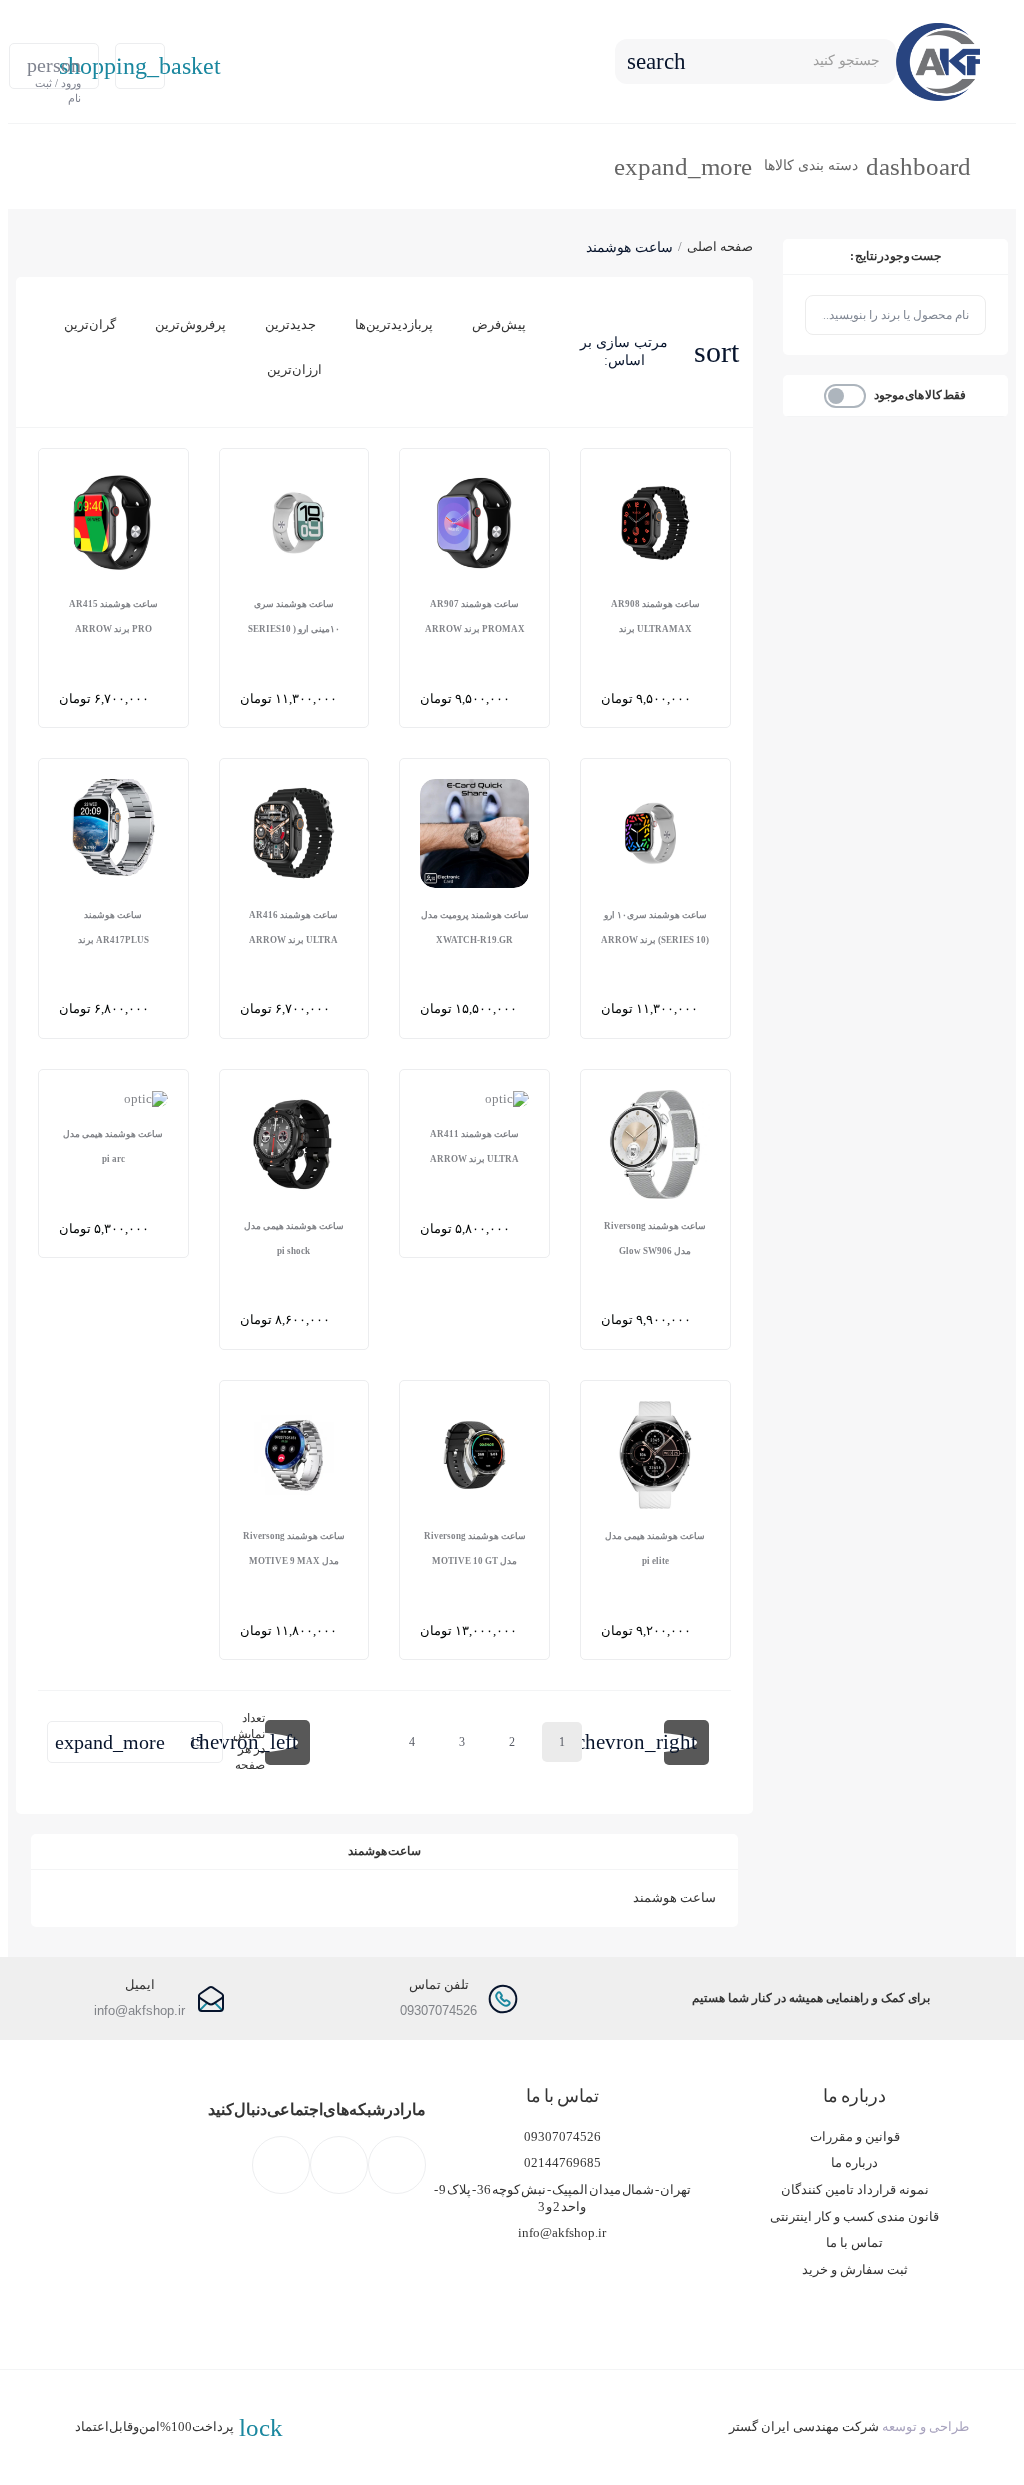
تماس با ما (854, 2243)
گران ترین (90, 324)
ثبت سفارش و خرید (855, 2270)
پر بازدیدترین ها (394, 324)
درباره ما (854, 2163)
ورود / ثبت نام (54, 71)
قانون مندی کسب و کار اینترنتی (854, 2217)
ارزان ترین (294, 369)
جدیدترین (290, 324)
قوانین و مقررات (855, 2137)
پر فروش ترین (190, 324)
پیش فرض (499, 324)
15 (128, 1742)
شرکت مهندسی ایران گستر (804, 2427)
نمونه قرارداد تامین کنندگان (855, 2190)
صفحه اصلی (720, 246)
